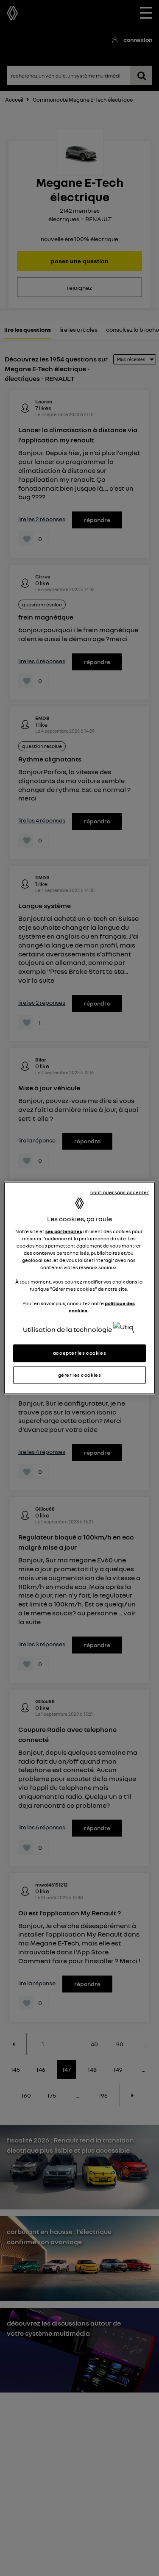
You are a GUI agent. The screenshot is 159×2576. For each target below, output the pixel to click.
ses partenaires (64, 1231)
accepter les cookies (79, 1353)
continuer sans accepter (120, 1192)
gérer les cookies (80, 1375)
